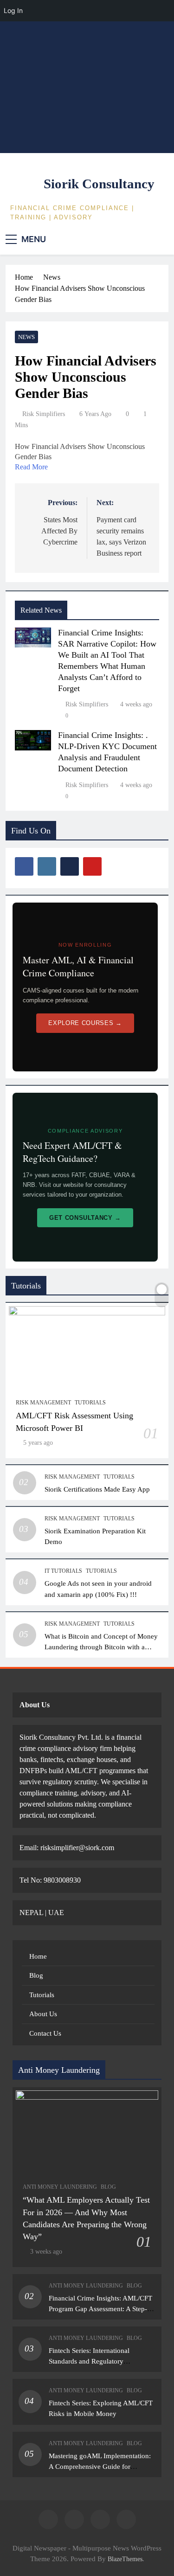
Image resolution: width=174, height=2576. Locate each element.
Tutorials (90, 1403)
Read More (31, 467)
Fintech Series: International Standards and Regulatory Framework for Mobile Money (93, 2361)
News (26, 337)
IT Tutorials (63, 1571)
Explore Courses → (85, 1023)
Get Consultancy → (85, 1218)
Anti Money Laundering (60, 2187)
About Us (43, 2014)
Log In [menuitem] (13, 10)
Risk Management (43, 1403)
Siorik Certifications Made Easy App (97, 1489)
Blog (36, 1975)
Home (38, 1956)
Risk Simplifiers (44, 414)
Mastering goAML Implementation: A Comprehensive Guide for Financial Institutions (100, 2466)
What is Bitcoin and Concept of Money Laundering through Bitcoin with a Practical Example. (101, 1647)
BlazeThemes (125, 2559)
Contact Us (45, 2033)
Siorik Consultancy (99, 184)
